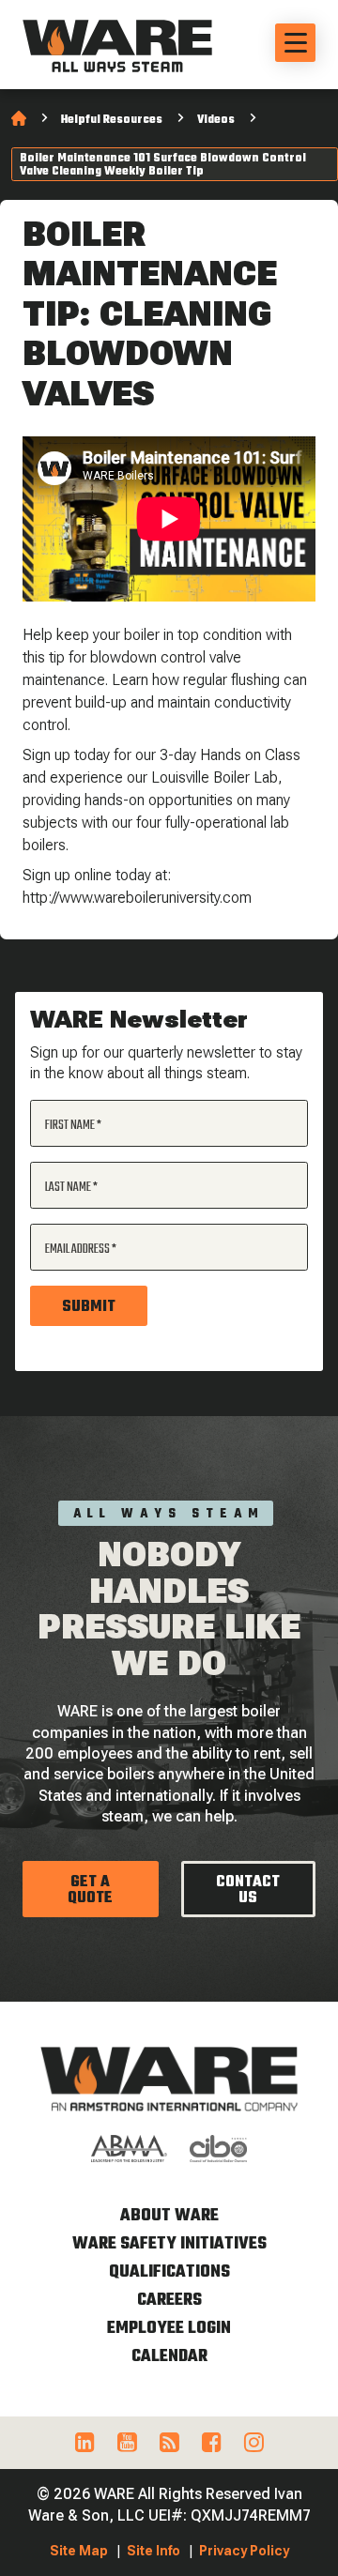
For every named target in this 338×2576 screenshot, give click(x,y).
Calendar (169, 2357)
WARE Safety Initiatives (169, 2244)
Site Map (79, 2551)
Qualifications (169, 2272)
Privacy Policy (244, 2551)
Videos (216, 120)
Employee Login (169, 2329)
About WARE (169, 2216)
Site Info (154, 2551)
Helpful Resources (112, 120)
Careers (169, 2301)
